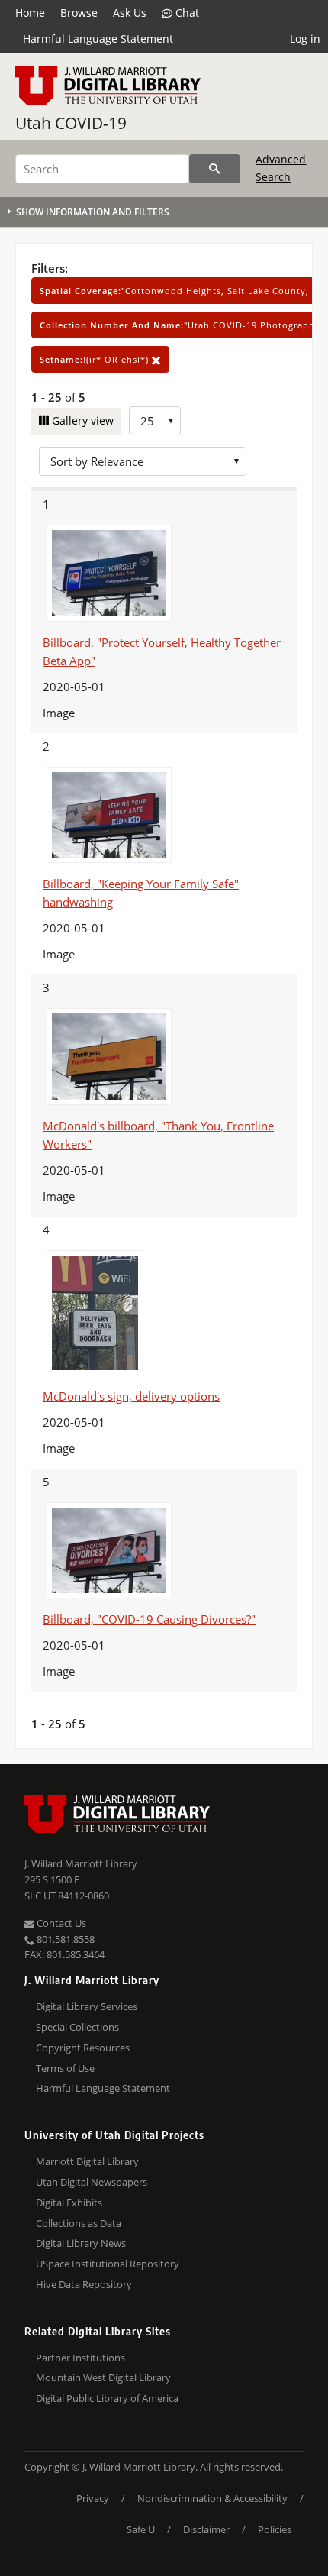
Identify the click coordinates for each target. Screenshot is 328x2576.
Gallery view (81, 420)
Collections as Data (79, 2223)
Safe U (141, 2529)
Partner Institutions (80, 2358)
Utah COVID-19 (71, 123)
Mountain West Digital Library (103, 2377)
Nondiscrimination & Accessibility (212, 2498)
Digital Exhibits (69, 2203)
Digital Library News (81, 2243)
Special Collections (77, 2027)
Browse (79, 13)
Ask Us (130, 13)
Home (30, 13)
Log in (305, 39)
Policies (275, 2529)
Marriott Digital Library (87, 2161)
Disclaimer (206, 2529)
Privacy (93, 2498)
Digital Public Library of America (107, 2398)
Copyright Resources (83, 2048)
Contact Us (60, 1923)
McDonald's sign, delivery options (131, 1396)
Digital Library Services (87, 2006)
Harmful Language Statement (98, 39)
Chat (186, 13)
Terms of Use (65, 2068)
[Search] (215, 169)
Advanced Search (281, 168)
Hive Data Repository (84, 2284)
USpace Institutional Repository (108, 2264)
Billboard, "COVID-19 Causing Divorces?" (149, 1619)
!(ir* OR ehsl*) (96, 359)
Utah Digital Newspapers (92, 2182)
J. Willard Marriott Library (81, 1863)
